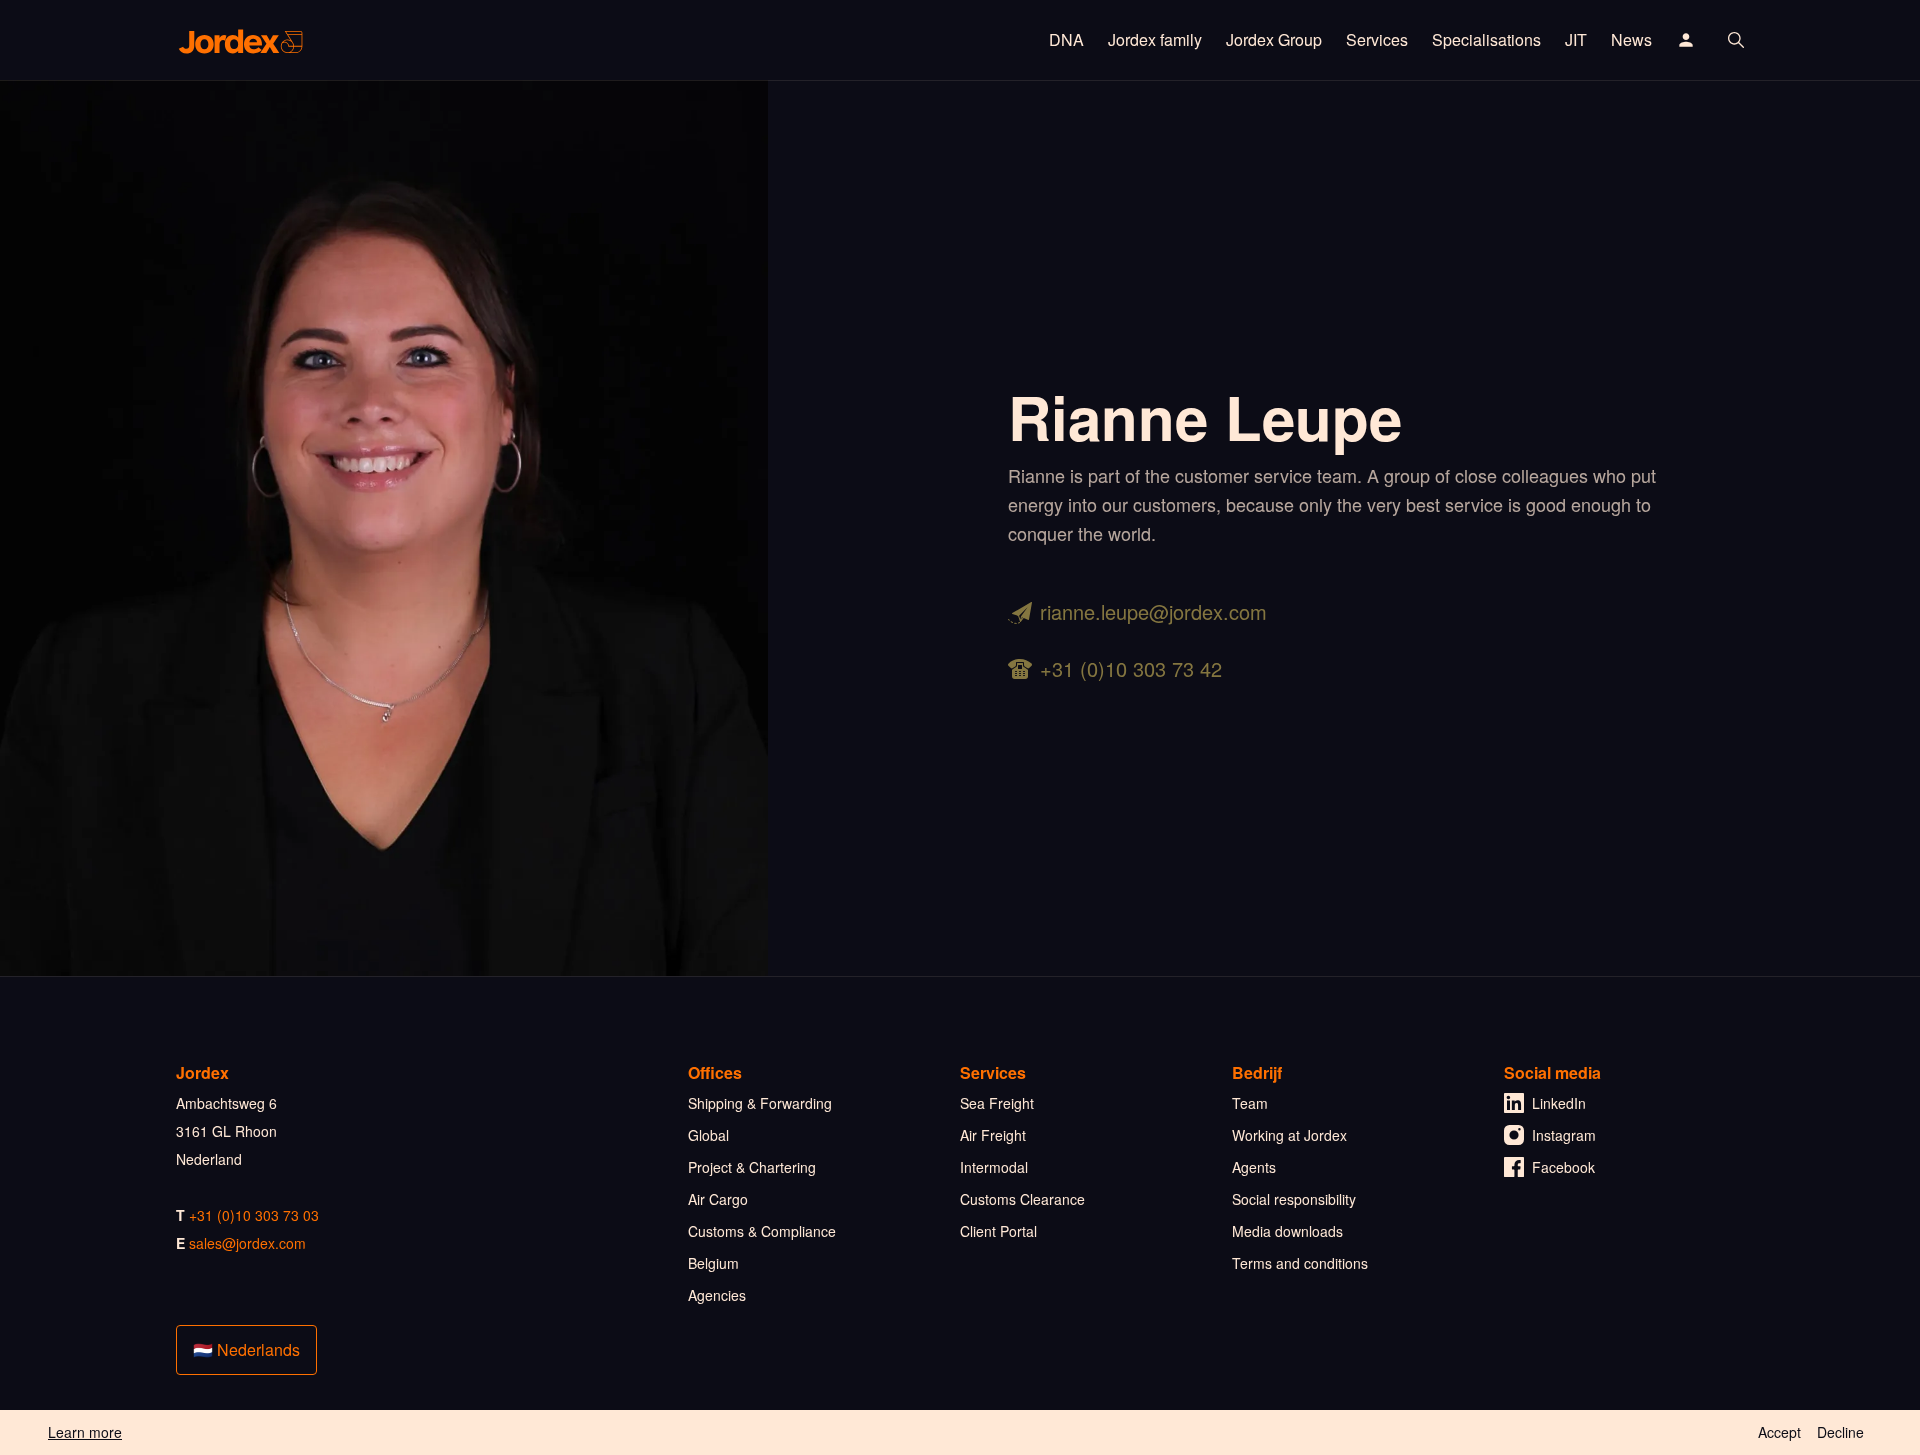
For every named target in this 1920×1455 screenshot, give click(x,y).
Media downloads (1287, 1231)
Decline (1840, 1432)
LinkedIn (1559, 1103)
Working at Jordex (1289, 1135)
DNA (1066, 39)
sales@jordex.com (247, 1243)
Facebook (1563, 1167)
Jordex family (1155, 39)
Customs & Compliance (762, 1231)
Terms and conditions (1300, 1263)
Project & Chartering (752, 1167)
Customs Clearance (1022, 1199)
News (1631, 39)
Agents (1254, 1167)
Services (1377, 39)
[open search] (1736, 40)
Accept (1779, 1432)
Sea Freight (997, 1103)
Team (1250, 1103)
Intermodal (994, 1167)
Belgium (713, 1263)
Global (708, 1135)
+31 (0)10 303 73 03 (254, 1215)
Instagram (1564, 1135)
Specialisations (1486, 39)
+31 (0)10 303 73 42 (1131, 668)
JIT (1576, 39)
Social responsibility (1294, 1199)
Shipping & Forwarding (760, 1103)
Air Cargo (718, 1199)
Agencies (717, 1295)
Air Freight (993, 1135)
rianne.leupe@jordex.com (1153, 611)
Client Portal (998, 1231)
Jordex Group (1274, 39)
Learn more (85, 1432)
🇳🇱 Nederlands (246, 1349)
